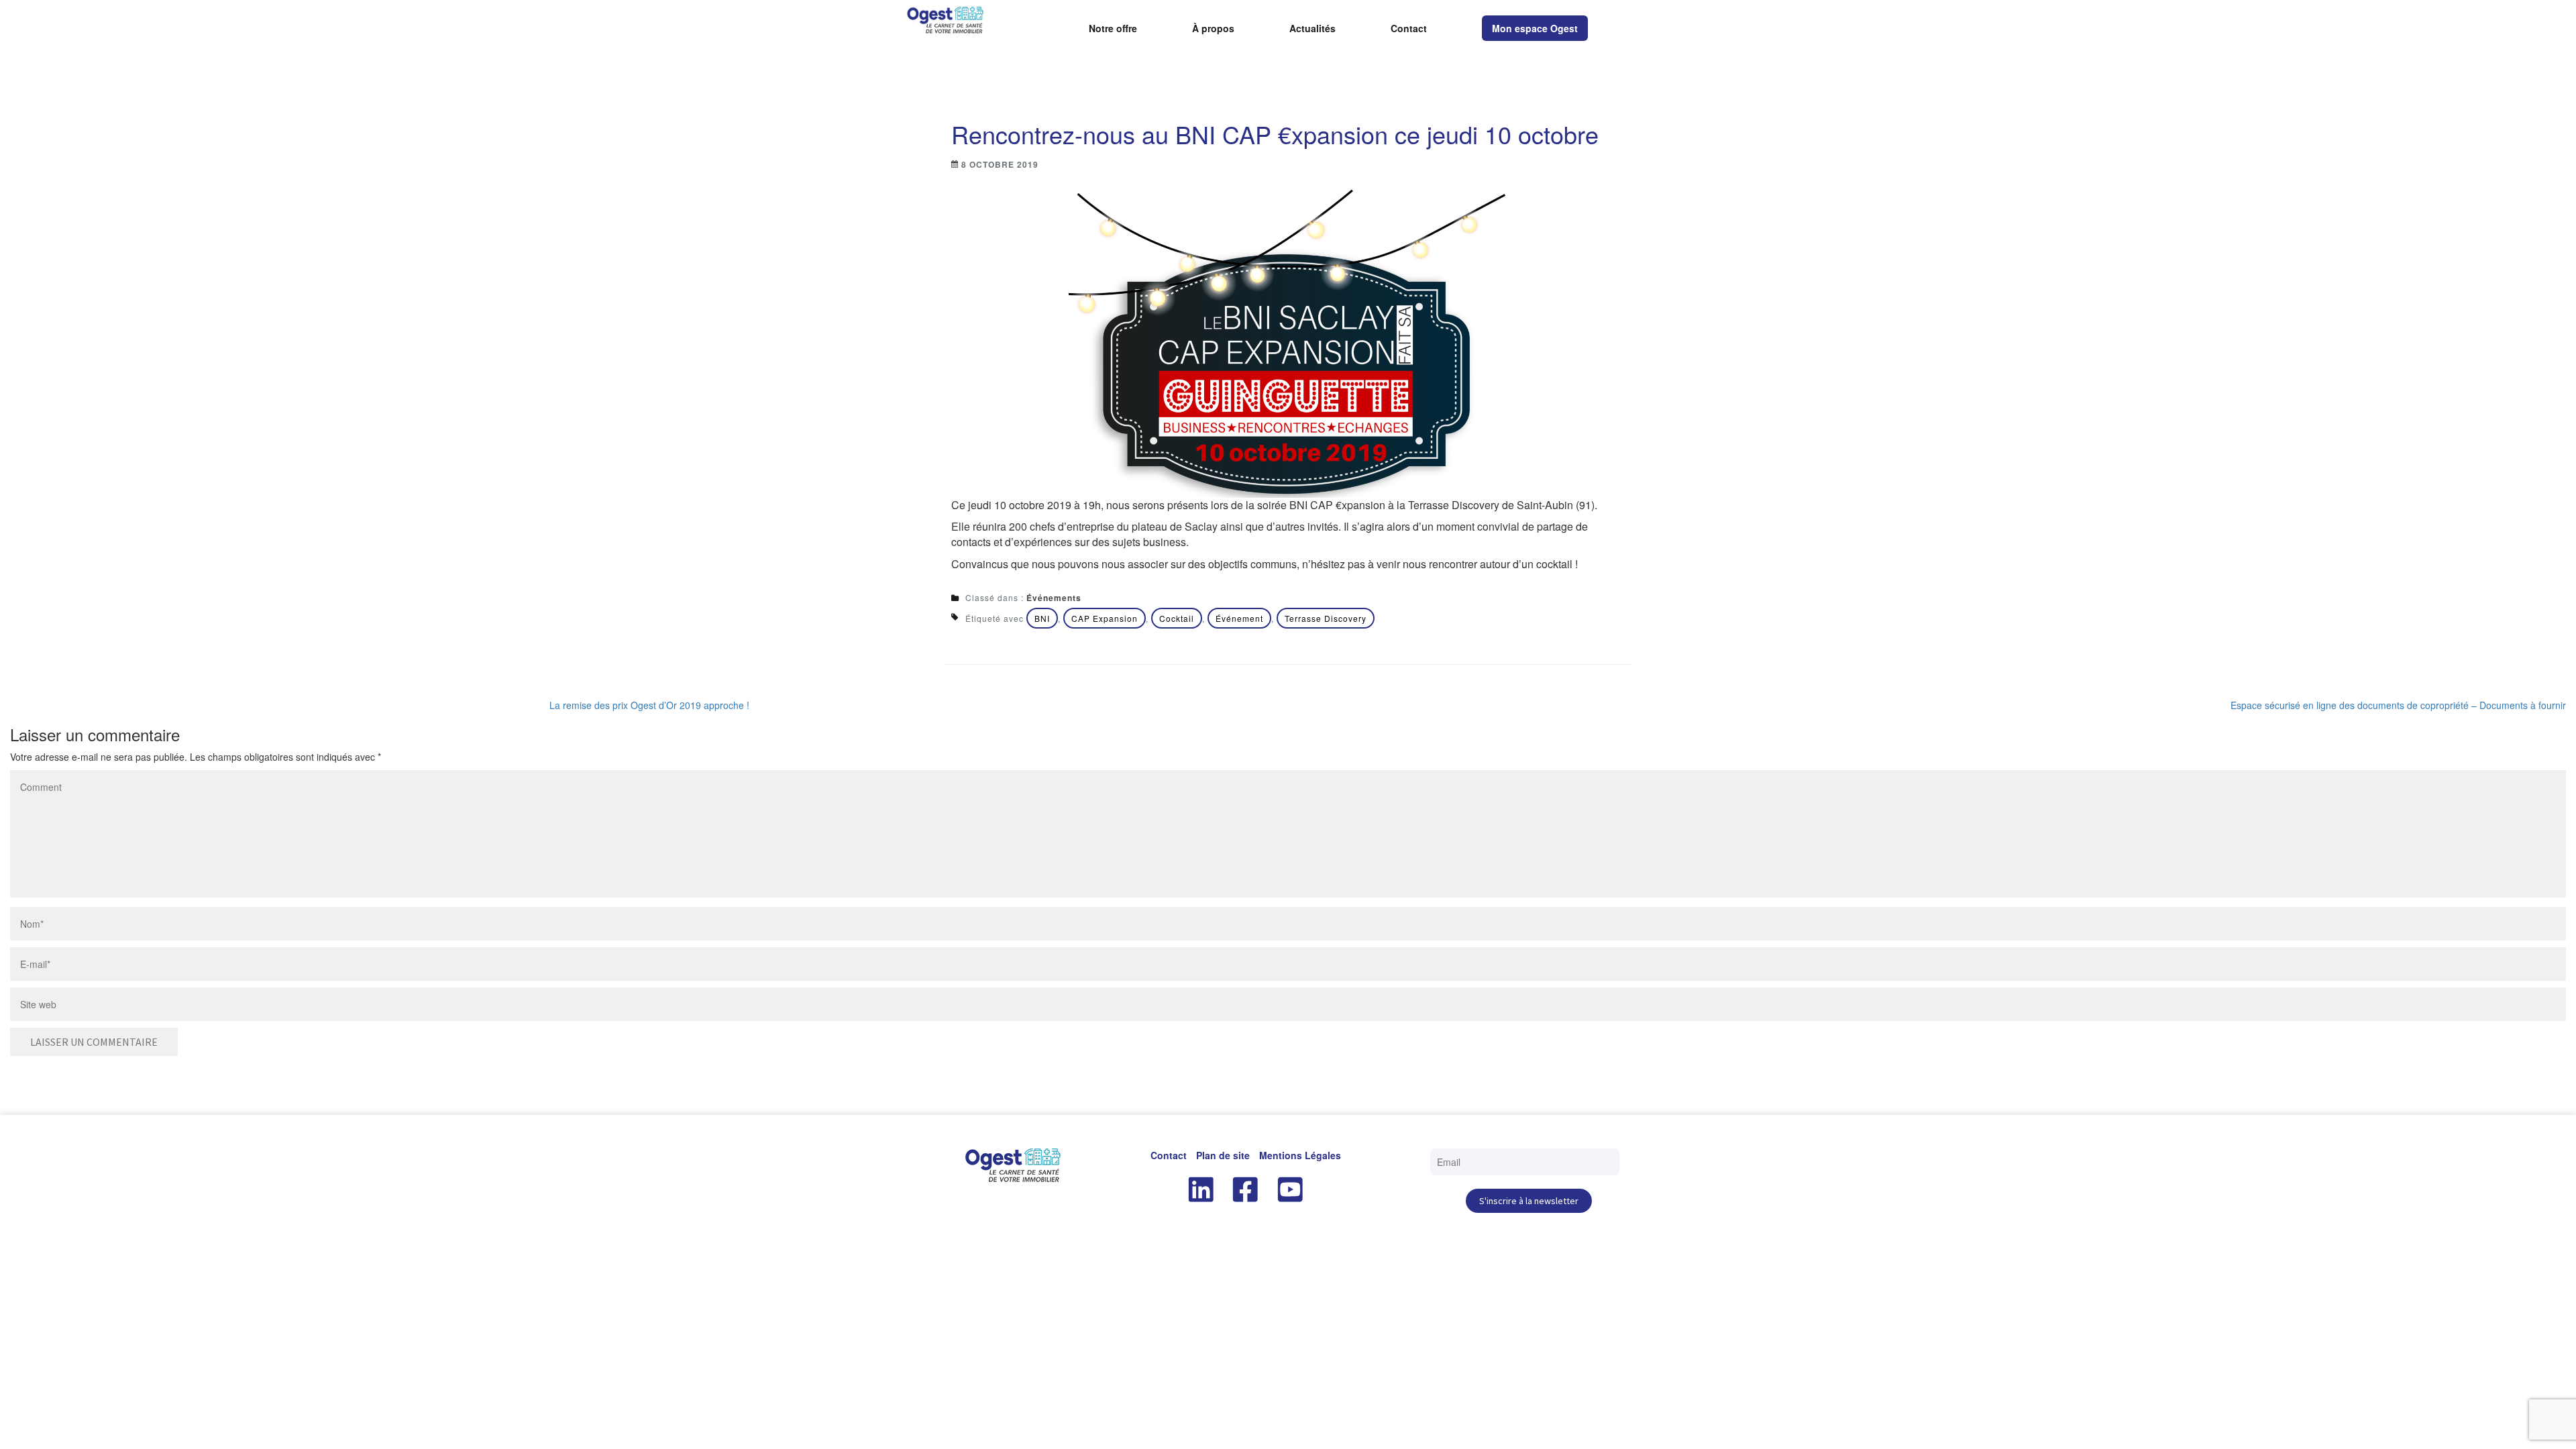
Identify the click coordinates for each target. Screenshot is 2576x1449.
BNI (1042, 618)
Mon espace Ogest (1535, 28)
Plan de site (1223, 1155)
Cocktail (1177, 618)
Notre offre (1113, 29)
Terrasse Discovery (1326, 618)
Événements (1054, 598)
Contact (1409, 29)
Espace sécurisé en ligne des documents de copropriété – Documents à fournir (2398, 705)
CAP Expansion (1105, 618)
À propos (1213, 29)
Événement (1239, 618)
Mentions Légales (1300, 1155)
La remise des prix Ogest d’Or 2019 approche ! (649, 705)
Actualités (1312, 29)
